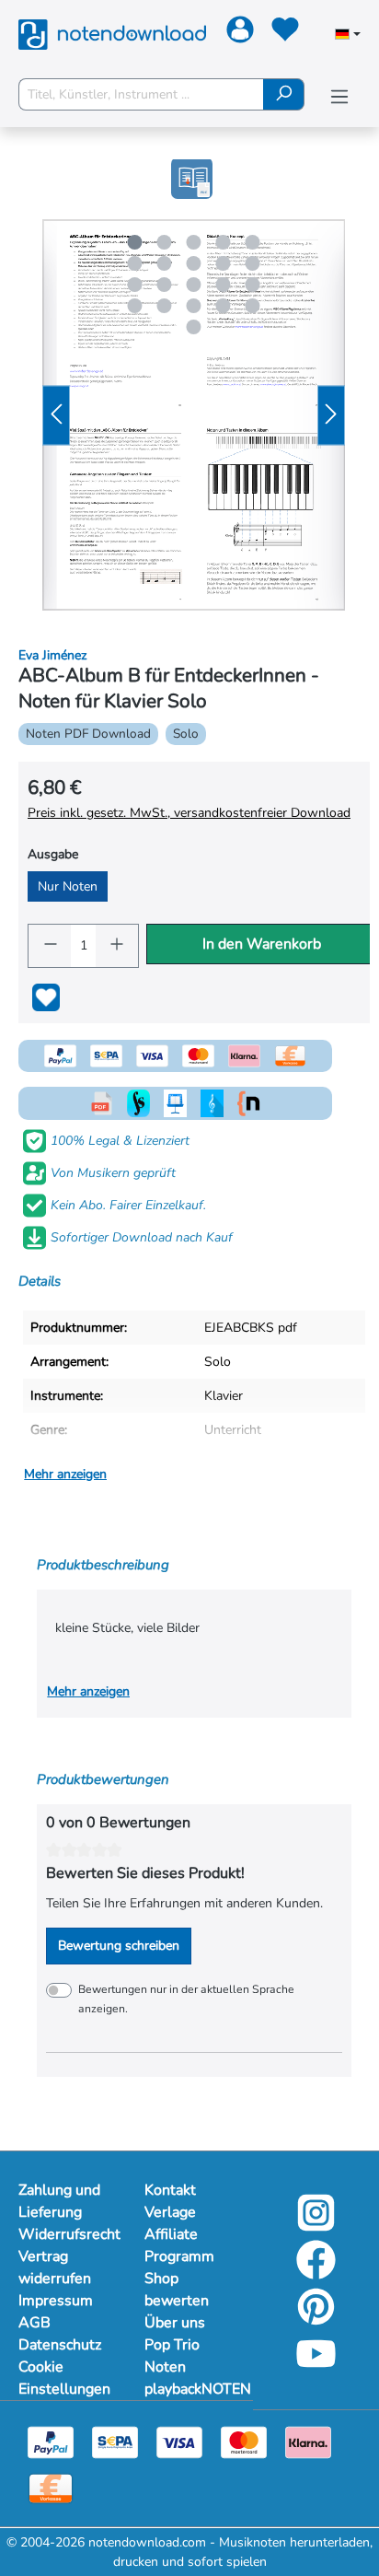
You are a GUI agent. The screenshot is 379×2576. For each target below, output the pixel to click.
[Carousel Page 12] (165, 285)
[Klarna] (308, 2441)
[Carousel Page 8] (194, 263)
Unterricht (233, 1430)
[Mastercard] (244, 2441)
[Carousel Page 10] (253, 263)
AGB (34, 2323)
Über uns (175, 2323)
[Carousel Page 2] (165, 242)
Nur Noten (68, 886)
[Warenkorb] (316, 34)
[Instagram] (316, 2226)
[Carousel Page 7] (165, 263)
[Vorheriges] (56, 415)
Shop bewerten (177, 2290)
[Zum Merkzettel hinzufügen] (46, 997)
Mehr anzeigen (65, 1474)
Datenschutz (60, 2345)
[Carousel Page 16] (135, 306)
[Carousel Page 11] (135, 285)
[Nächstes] (331, 415)
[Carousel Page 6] (135, 263)
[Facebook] (316, 2273)
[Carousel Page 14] (224, 285)
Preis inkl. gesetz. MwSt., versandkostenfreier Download (189, 813)
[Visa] (179, 2441)
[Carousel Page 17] (165, 306)
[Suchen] (284, 94)
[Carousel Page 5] (253, 242)
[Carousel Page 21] (194, 327)
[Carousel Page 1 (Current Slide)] (135, 242)
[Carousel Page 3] (194, 242)
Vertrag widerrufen (55, 2267)
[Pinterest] (316, 2320)
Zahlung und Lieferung (59, 2201)
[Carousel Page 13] (194, 285)
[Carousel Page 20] (253, 306)
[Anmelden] (238, 33)
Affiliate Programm (179, 2245)
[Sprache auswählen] (348, 36)
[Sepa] (115, 2441)
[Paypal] (51, 2441)
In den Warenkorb (262, 944)
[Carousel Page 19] (224, 306)
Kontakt (170, 2190)
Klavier (224, 1396)
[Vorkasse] (51, 2487)
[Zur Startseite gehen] (112, 33)
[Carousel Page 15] (253, 285)
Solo (218, 1362)
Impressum (56, 2301)
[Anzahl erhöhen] (118, 946)
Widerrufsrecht (63, 2234)
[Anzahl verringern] (50, 946)
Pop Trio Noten (172, 2356)
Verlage (170, 2212)
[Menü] (339, 97)
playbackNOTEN (189, 2389)
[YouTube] (316, 2366)
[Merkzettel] (283, 33)
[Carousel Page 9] (224, 263)
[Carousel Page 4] (224, 242)
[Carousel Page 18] (194, 306)
